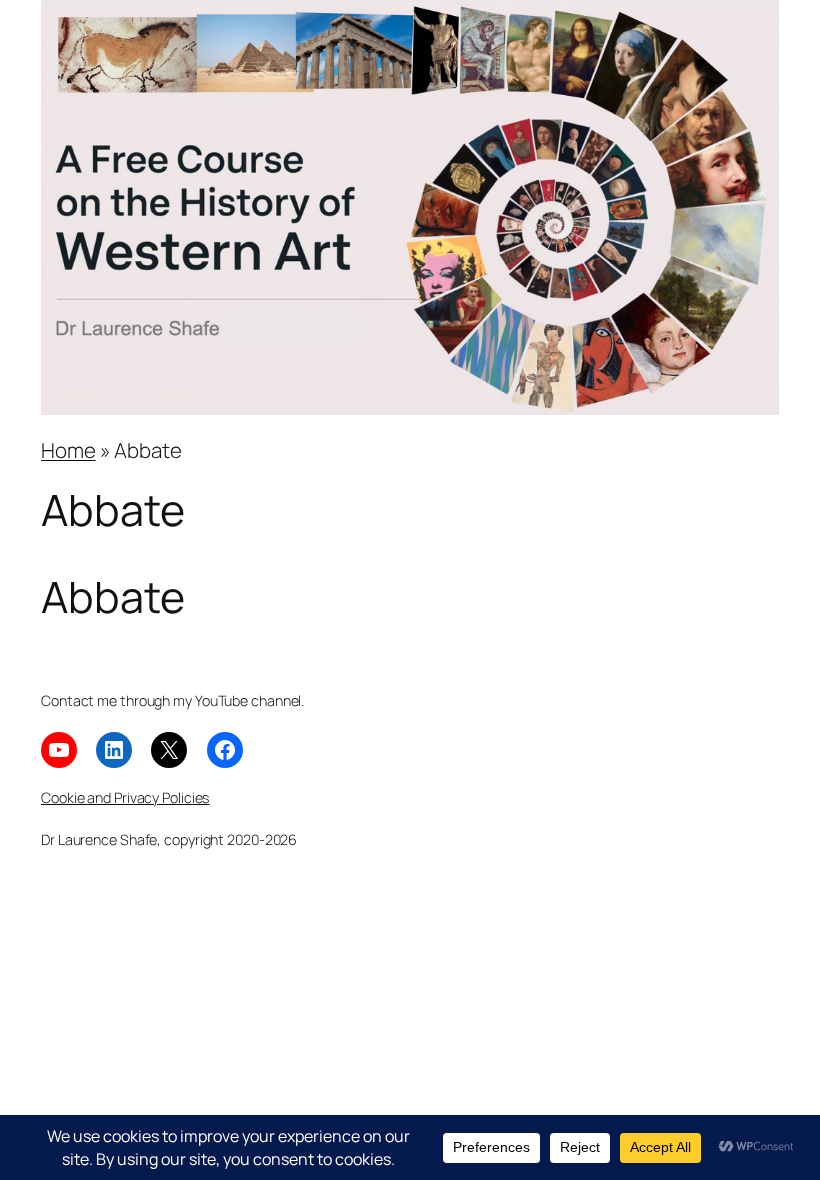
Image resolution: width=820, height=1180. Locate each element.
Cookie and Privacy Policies (125, 797)
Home (68, 450)
